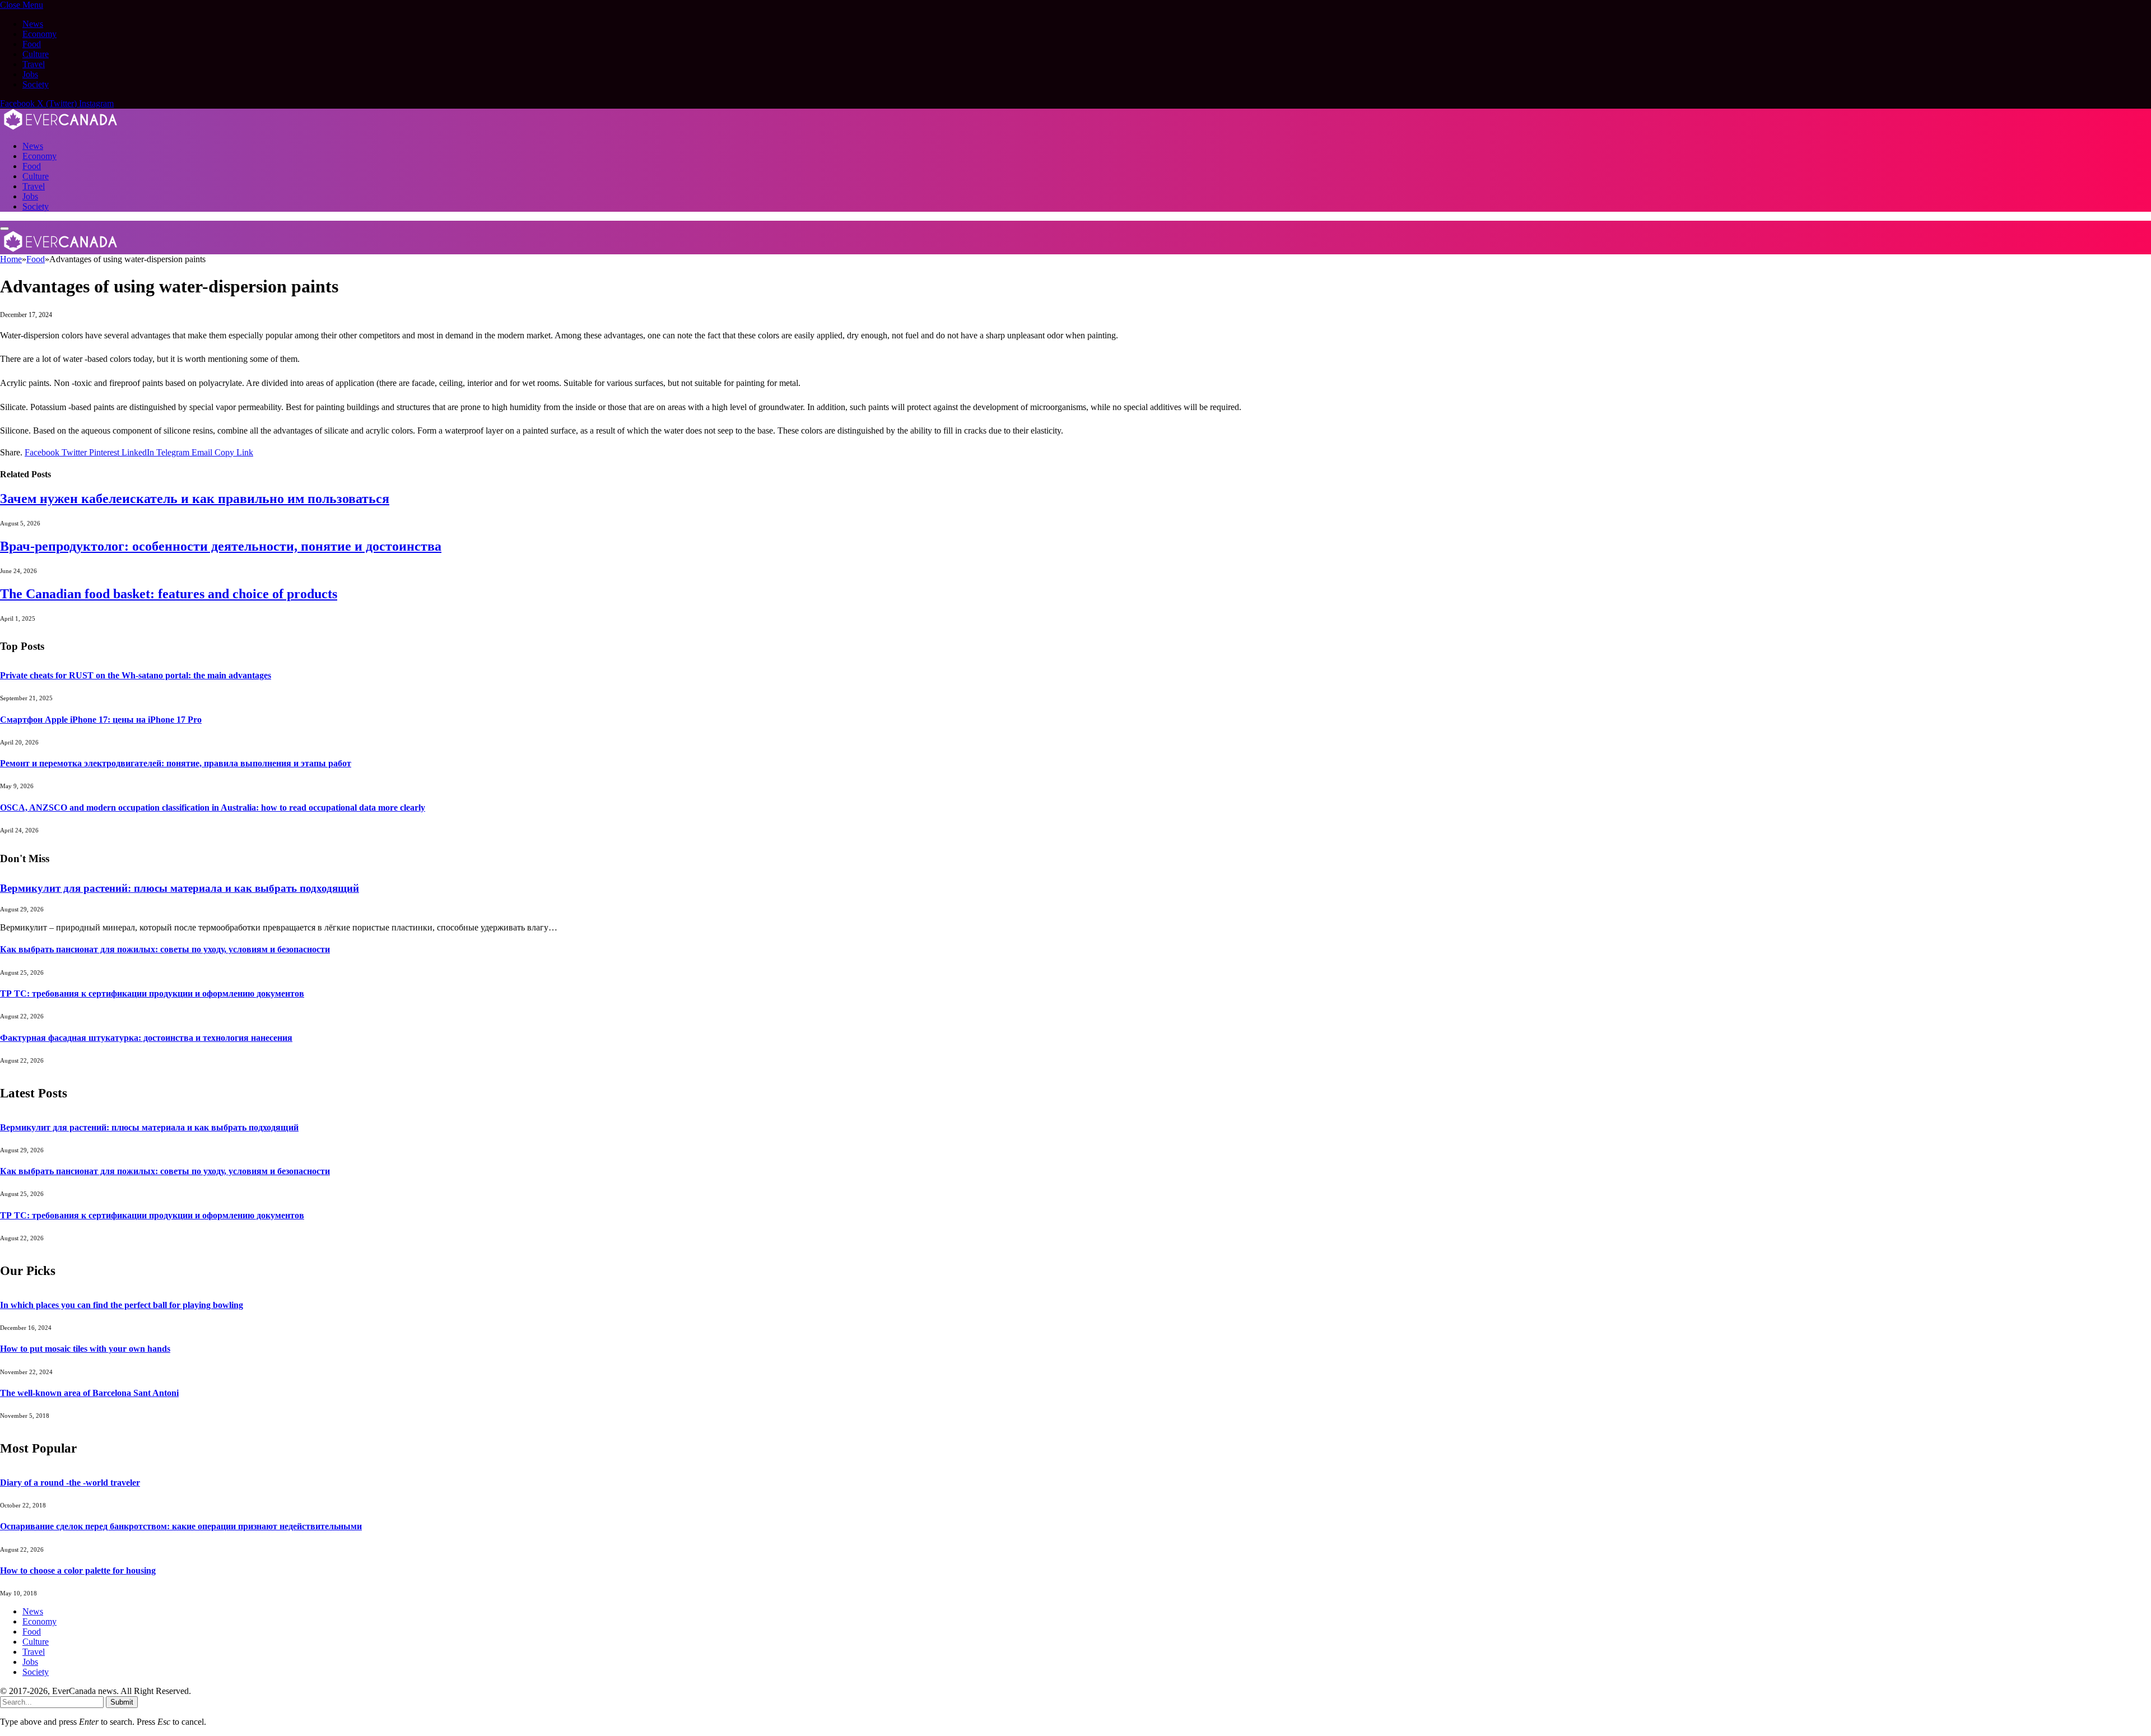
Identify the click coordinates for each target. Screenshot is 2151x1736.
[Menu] (4, 229)
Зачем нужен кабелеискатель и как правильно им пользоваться (195, 499)
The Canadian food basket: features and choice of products (169, 594)
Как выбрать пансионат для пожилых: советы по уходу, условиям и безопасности (165, 949)
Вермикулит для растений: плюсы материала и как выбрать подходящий (180, 888)
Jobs (30, 74)
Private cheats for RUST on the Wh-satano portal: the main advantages (136, 675)
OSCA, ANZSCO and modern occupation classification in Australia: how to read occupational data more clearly (213, 808)
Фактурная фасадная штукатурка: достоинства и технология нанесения (146, 1038)
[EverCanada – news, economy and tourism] (61, 127)
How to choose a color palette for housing (78, 1570)
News (33, 24)
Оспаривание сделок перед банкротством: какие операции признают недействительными (181, 1526)
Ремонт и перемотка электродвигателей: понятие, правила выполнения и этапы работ (176, 763)
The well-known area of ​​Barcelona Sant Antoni (89, 1393)
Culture (36, 54)
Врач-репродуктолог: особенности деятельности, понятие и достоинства (221, 546)
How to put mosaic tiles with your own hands (85, 1349)
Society (36, 84)
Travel (34, 64)
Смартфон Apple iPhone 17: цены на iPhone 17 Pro (101, 720)
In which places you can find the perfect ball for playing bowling (122, 1305)
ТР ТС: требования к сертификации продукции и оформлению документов (152, 993)
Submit (122, 1702)
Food (32, 44)
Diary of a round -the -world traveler (70, 1483)
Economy (39, 34)
